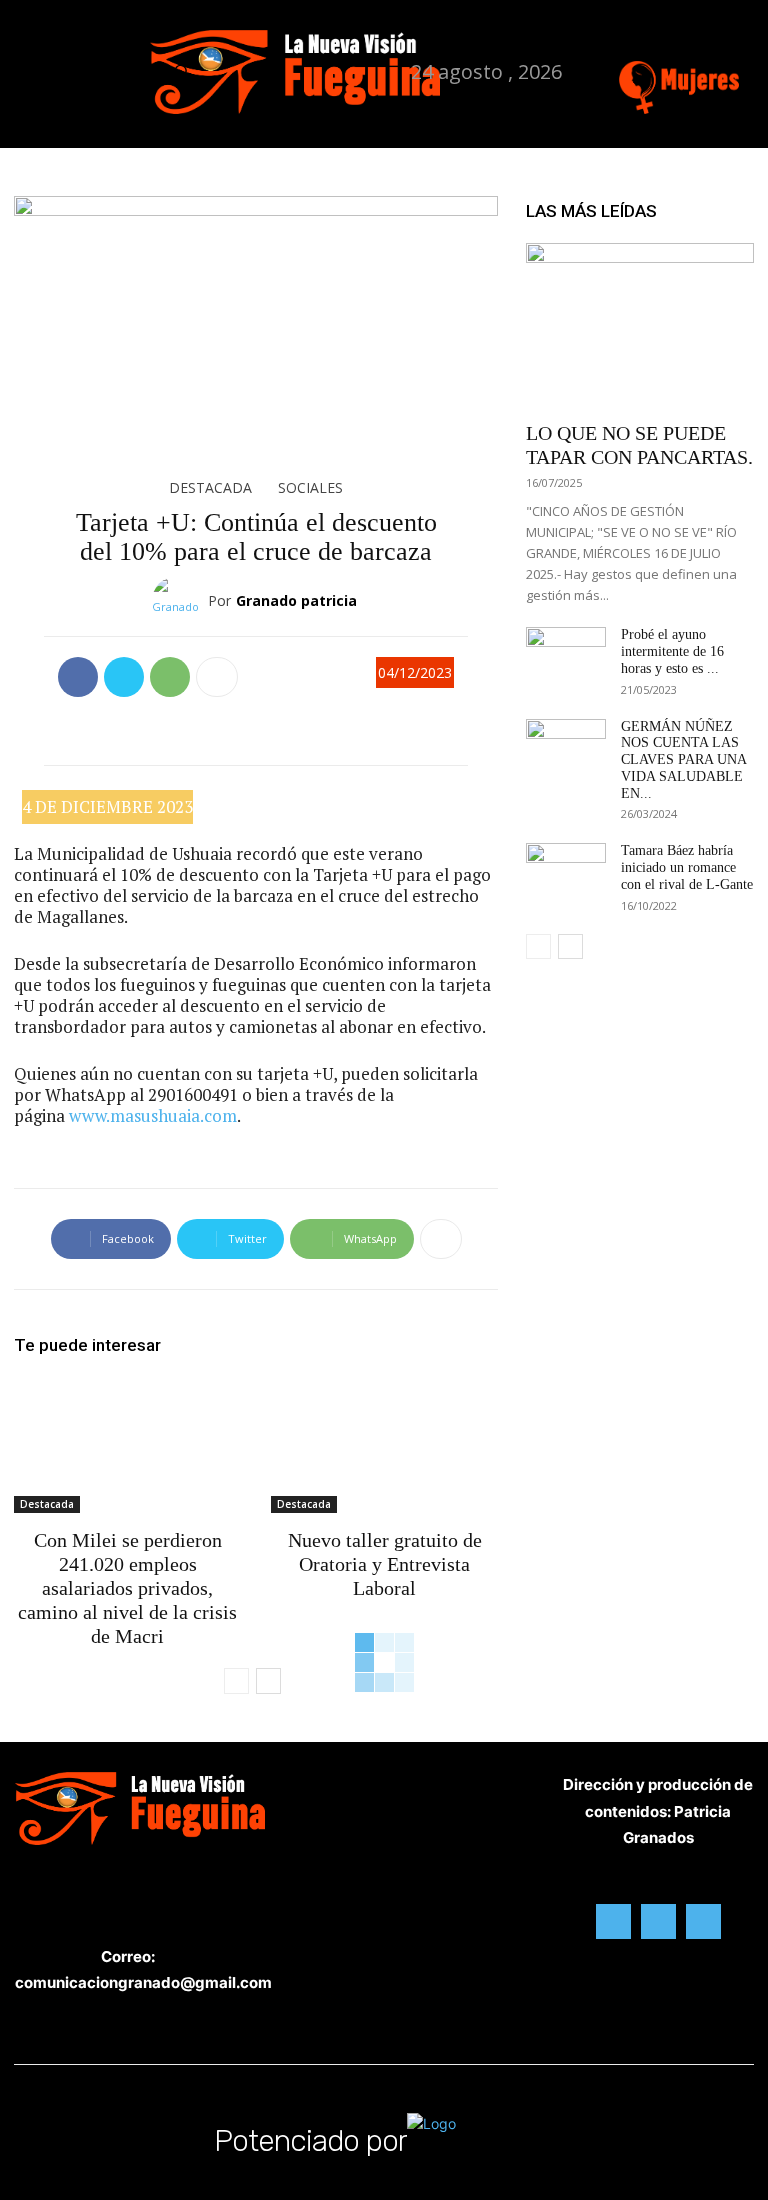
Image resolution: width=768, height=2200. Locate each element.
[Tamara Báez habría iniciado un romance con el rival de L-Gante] (566, 871)
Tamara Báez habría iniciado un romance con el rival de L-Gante (687, 867)
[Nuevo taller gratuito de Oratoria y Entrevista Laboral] (384, 1445)
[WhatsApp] (170, 677)
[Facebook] (660, 45)
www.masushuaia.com (153, 1115)
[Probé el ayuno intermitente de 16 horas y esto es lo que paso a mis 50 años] (566, 655)
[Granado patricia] (180, 601)
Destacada (210, 487)
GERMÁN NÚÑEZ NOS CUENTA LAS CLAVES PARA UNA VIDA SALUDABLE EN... (683, 760)
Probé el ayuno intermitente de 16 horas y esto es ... (672, 651)
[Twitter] (723, 45)
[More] (217, 677)
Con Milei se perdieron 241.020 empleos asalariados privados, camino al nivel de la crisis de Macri (127, 1588)
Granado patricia (296, 600)
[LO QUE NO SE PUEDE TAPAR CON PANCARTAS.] (640, 325)
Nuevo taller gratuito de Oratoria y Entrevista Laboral (385, 1564)
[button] (180, 71)
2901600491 (193, 1094)
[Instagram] (692, 45)
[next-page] (268, 1681)
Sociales (310, 487)
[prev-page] (236, 1681)
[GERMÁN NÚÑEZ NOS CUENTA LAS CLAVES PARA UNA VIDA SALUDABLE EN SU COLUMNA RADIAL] (566, 747)
